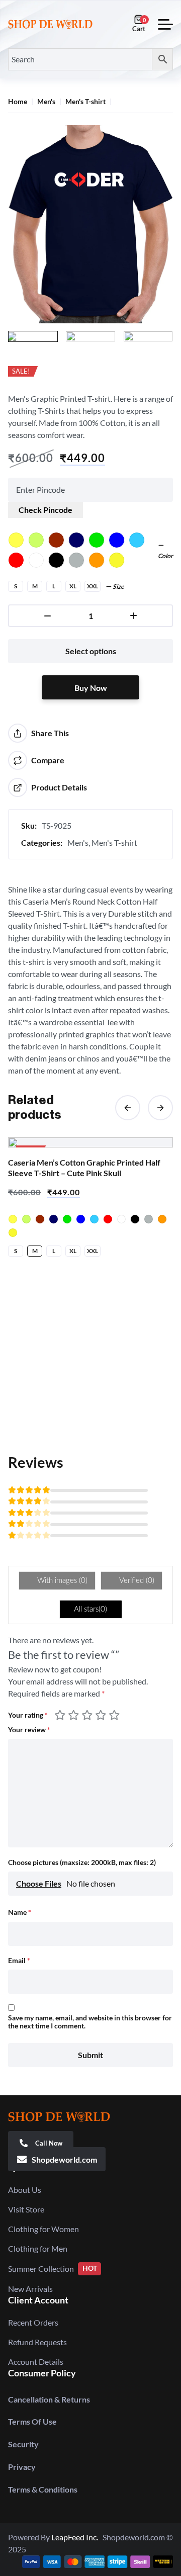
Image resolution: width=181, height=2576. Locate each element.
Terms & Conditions (43, 2489)
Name (20, 1912)
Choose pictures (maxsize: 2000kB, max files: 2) (82, 1862)
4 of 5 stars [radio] (102, 1715)
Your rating (28, 1715)
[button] (128, 1108)
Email (19, 1961)
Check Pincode (46, 510)
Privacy (22, 2467)
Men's (46, 102)
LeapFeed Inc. (77, 2537)
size (118, 587)
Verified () (136, 1581)
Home (18, 102)
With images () (61, 1581)
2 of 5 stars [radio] (75, 1715)
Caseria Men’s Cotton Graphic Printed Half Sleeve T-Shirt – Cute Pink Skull (84, 1168)
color (165, 556)
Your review (29, 1730)
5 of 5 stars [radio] (114, 1715)
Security (23, 2444)
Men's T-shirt (85, 102)
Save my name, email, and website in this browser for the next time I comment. (90, 2022)
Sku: (29, 825)
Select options (91, 651)
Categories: (42, 842)
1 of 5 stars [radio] (61, 1715)
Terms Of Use (32, 2421)
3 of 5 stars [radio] (88, 1715)
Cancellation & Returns (49, 2399)
